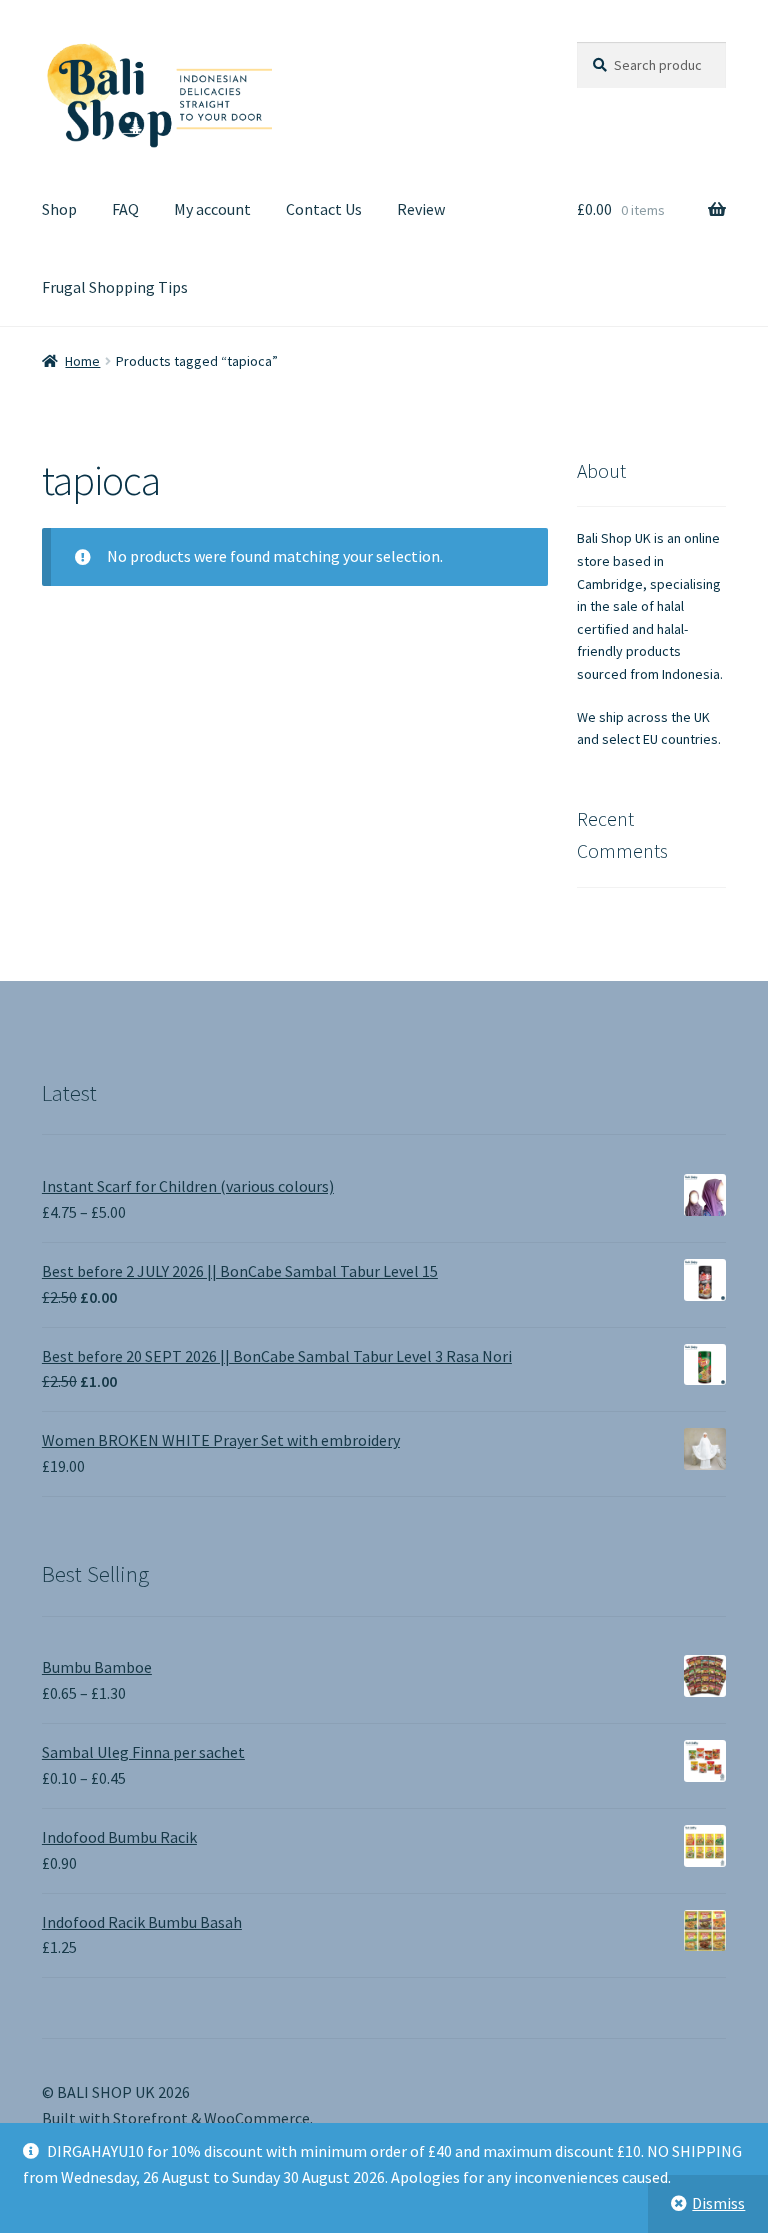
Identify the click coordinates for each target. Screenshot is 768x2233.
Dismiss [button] (718, 2203)
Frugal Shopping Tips (115, 287)
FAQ (125, 209)
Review (421, 209)
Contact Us (324, 209)
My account (212, 209)
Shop (59, 209)
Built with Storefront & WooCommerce (176, 2118)
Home (82, 361)
